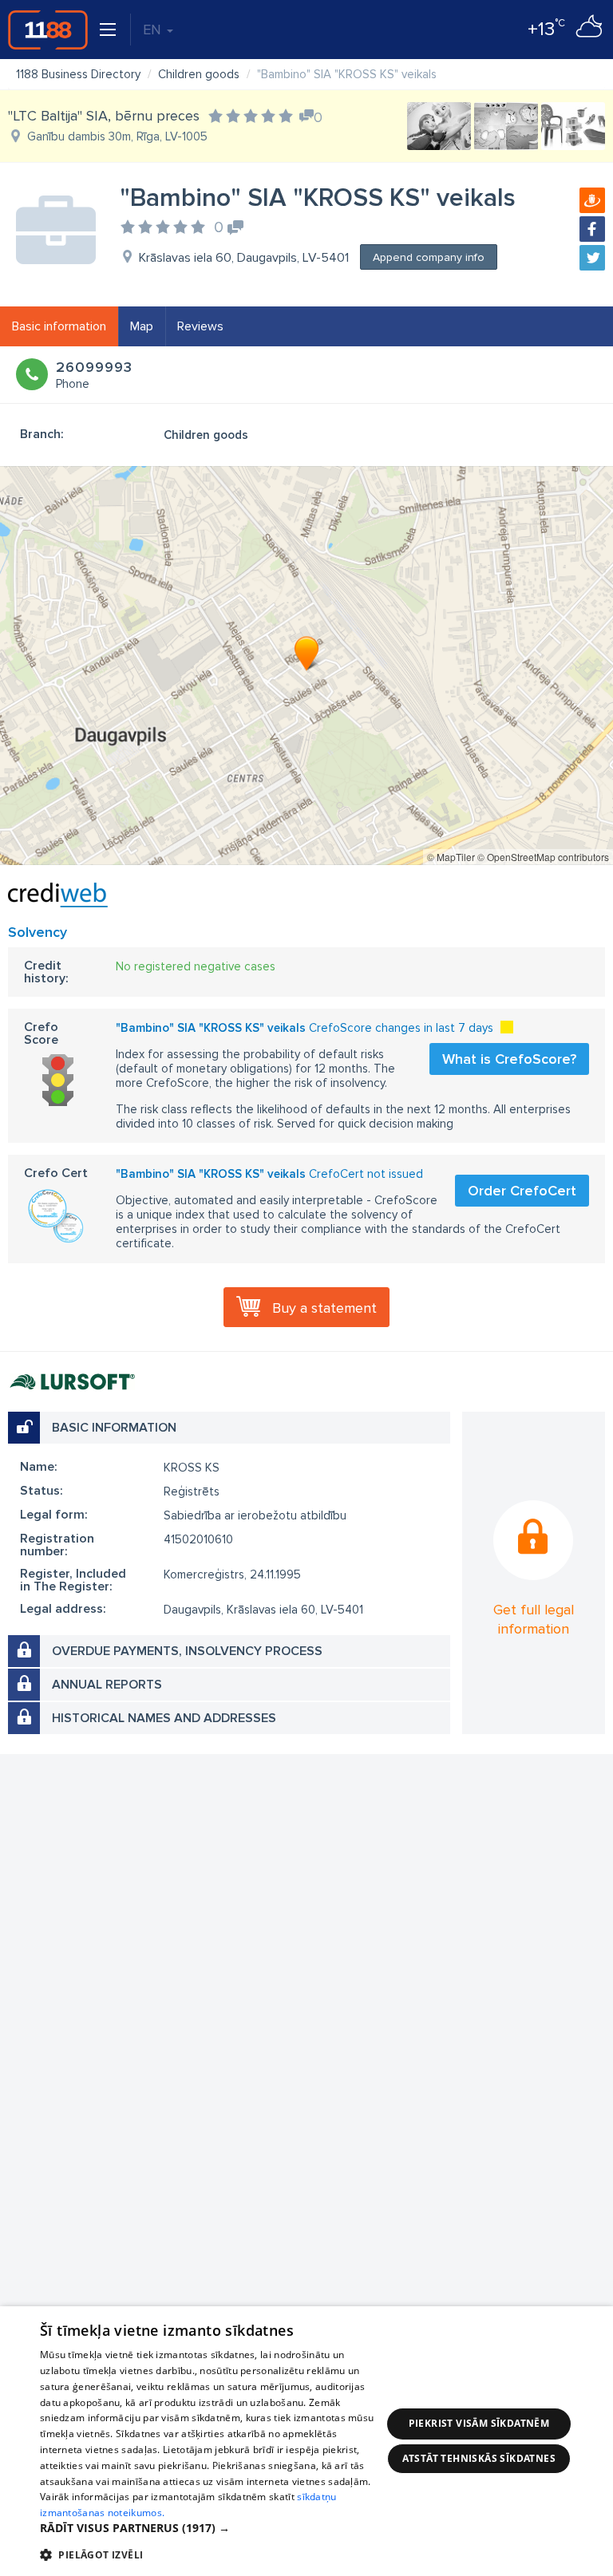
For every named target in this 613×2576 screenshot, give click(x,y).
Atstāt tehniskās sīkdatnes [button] (479, 2458)
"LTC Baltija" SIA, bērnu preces (104, 116)
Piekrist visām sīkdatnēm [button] (479, 2423)
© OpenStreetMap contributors (543, 857)
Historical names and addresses (164, 1718)
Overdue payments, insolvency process (187, 1651)
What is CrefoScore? (509, 1059)
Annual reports (107, 1685)
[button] (211, 2528)
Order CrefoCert (522, 1191)
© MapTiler (451, 857)
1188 (48, 30)
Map (142, 326)
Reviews (200, 326)
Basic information (59, 326)
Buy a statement (324, 1308)
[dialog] (306, 2441)
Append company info (429, 257)
